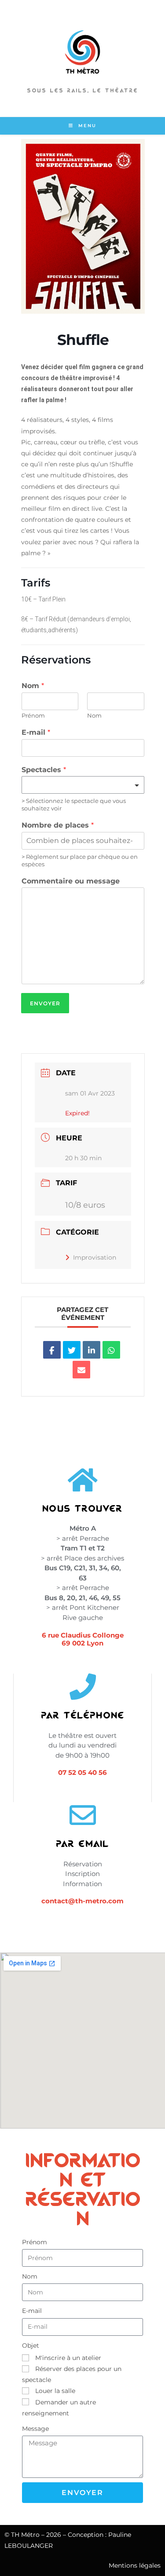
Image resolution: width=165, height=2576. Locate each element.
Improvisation (95, 1257)
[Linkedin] (92, 1350)
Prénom (33, 715)
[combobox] (83, 785)
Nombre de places (58, 825)
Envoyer (45, 1003)
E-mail (36, 732)
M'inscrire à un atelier (68, 2358)
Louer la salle (55, 2391)
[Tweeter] (72, 1350)
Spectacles (44, 770)
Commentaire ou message (71, 881)
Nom (33, 686)
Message (35, 2429)
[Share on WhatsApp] (111, 1350)
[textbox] (79, 785)
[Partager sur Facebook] (52, 1350)
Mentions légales (135, 2565)
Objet (31, 2345)
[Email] (81, 1370)
